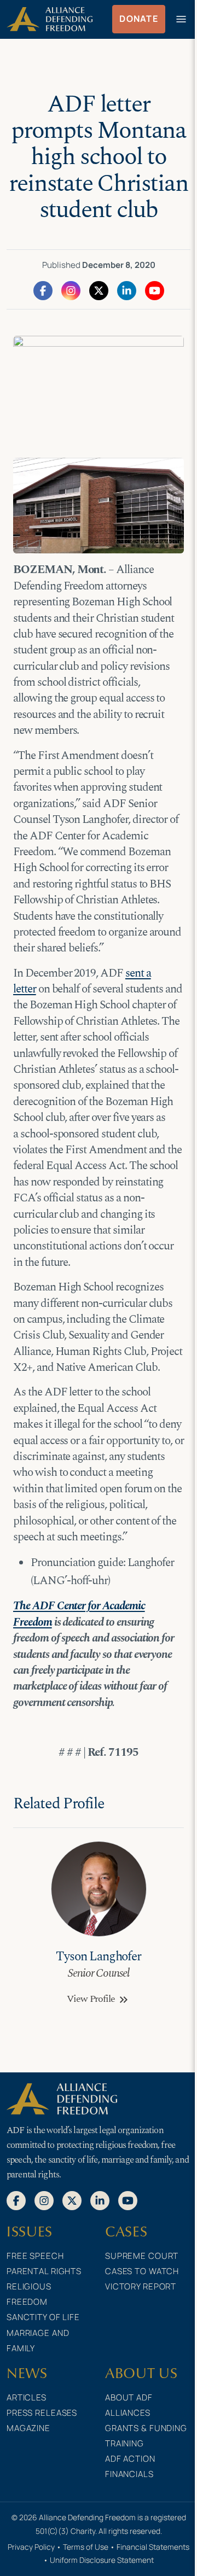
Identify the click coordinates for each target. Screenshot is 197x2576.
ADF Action (130, 2459)
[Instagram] (71, 290)
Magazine (28, 2428)
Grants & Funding (146, 2428)
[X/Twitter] (99, 290)
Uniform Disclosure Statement (102, 2560)
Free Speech (35, 2256)
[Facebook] (43, 290)
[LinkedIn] (127, 290)
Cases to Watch (142, 2271)
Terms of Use (86, 2547)
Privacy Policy (31, 2547)
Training (124, 2443)
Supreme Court (142, 2256)
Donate (139, 19)
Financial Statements (153, 2547)
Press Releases (42, 2413)
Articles (27, 2397)
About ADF (129, 2397)
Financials (129, 2474)
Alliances (128, 2413)
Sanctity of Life (43, 2317)
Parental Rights (44, 2271)
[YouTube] (155, 290)
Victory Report (141, 2286)
